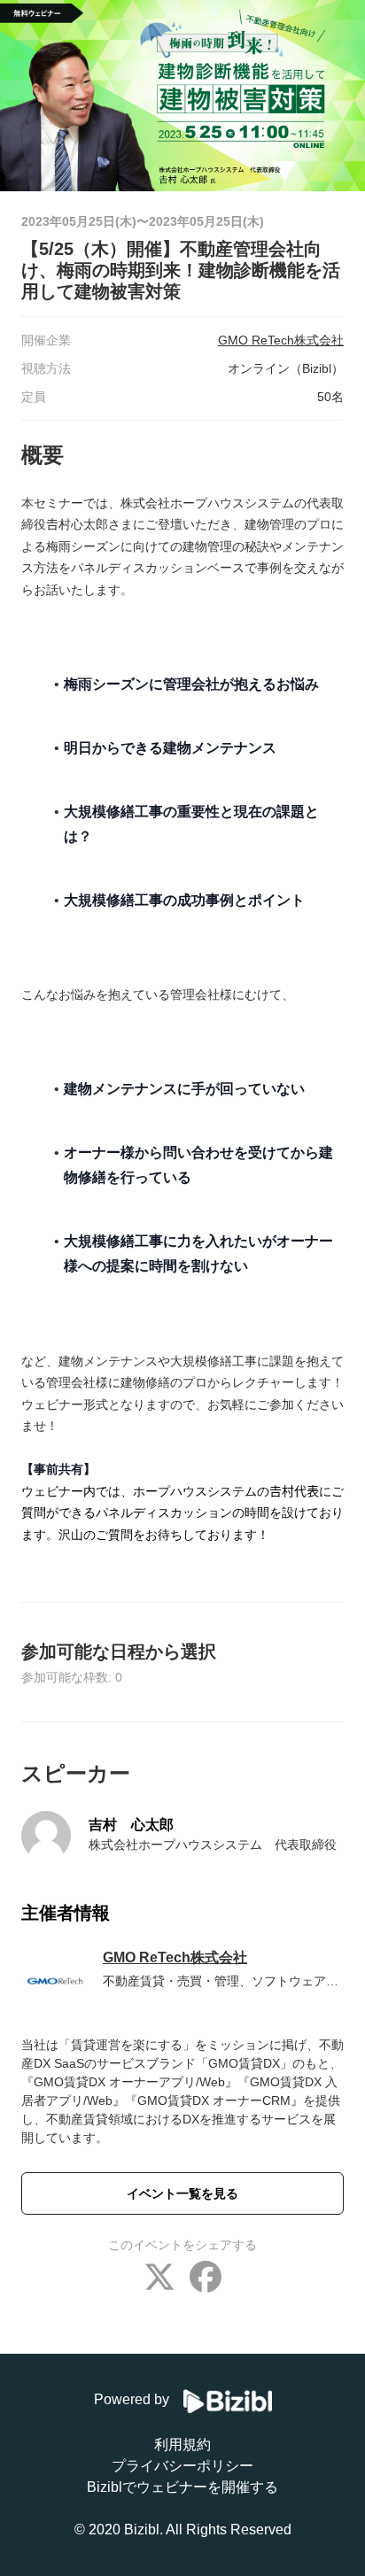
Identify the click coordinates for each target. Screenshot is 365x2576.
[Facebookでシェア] (206, 2279)
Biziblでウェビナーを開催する (182, 2487)
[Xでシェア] (159, 2279)
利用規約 (182, 2444)
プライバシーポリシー (182, 2466)
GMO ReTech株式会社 (175, 1957)
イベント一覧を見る (182, 2193)
